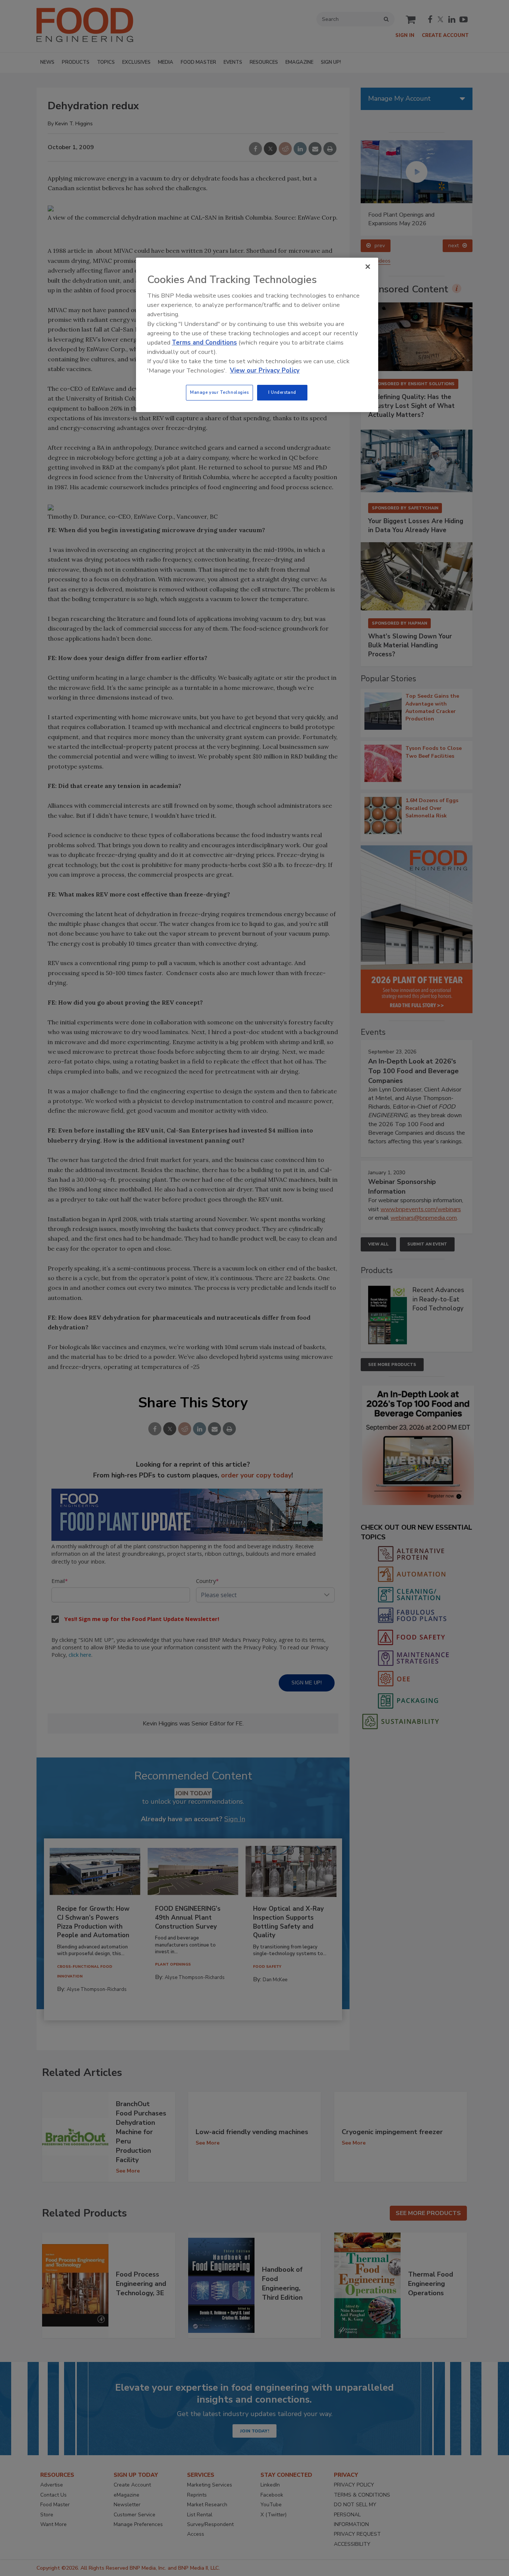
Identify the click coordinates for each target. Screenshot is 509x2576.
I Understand (282, 392)
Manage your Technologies (219, 392)
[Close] (368, 267)
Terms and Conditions (204, 343)
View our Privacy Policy (265, 370)
